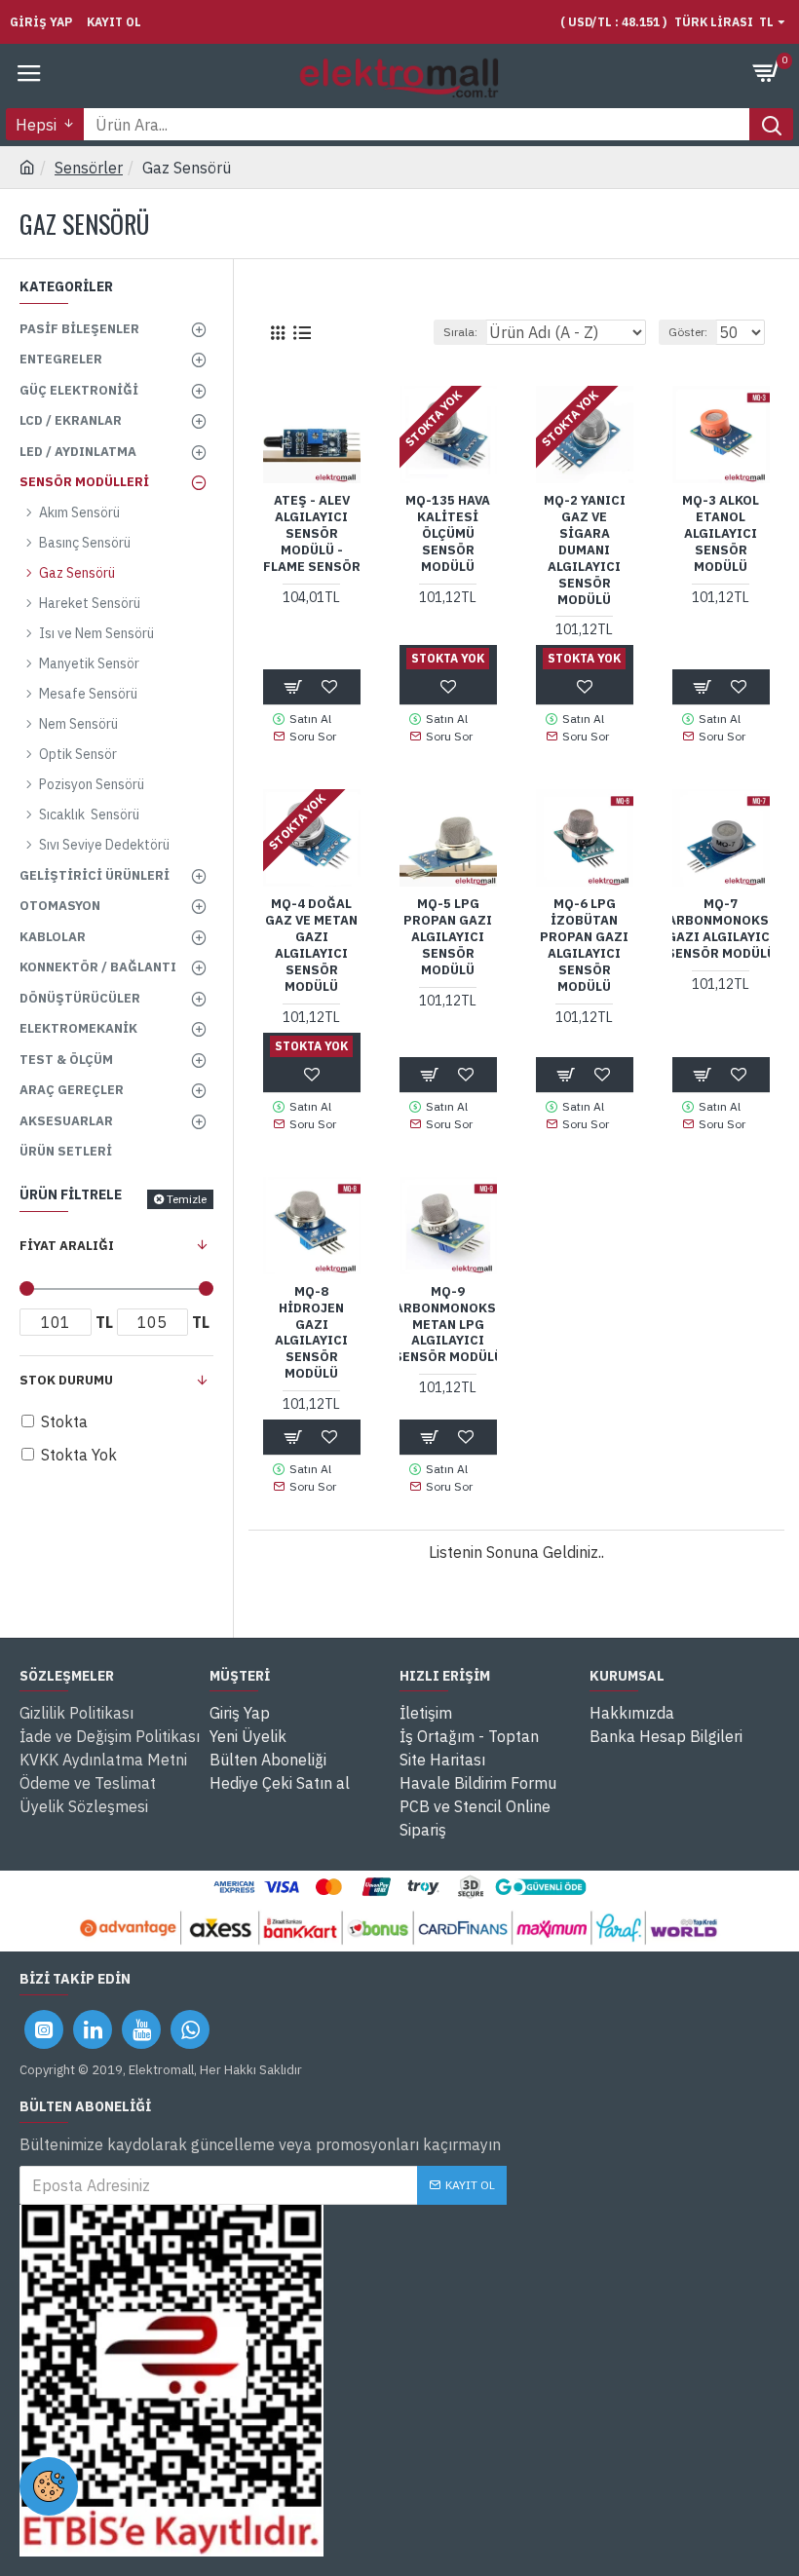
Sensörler (89, 168)
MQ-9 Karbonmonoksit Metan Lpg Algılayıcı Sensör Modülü (448, 1325)
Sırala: (460, 332)
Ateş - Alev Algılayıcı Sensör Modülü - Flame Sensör (312, 534)
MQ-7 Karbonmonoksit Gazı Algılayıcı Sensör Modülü (721, 929)
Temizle (187, 1199)
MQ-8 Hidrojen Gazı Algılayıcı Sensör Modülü (311, 1333)
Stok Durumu (66, 1380)
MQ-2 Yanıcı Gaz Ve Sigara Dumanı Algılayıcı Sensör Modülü (585, 550)
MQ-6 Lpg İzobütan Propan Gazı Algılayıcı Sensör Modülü (584, 945)
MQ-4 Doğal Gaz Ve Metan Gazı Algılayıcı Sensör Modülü (311, 945)
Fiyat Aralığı (67, 1246)
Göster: (688, 332)
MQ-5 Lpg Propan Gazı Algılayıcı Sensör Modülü (448, 937)
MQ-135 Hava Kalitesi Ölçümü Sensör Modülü (448, 534)
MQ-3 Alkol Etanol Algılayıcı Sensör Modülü (721, 534)
